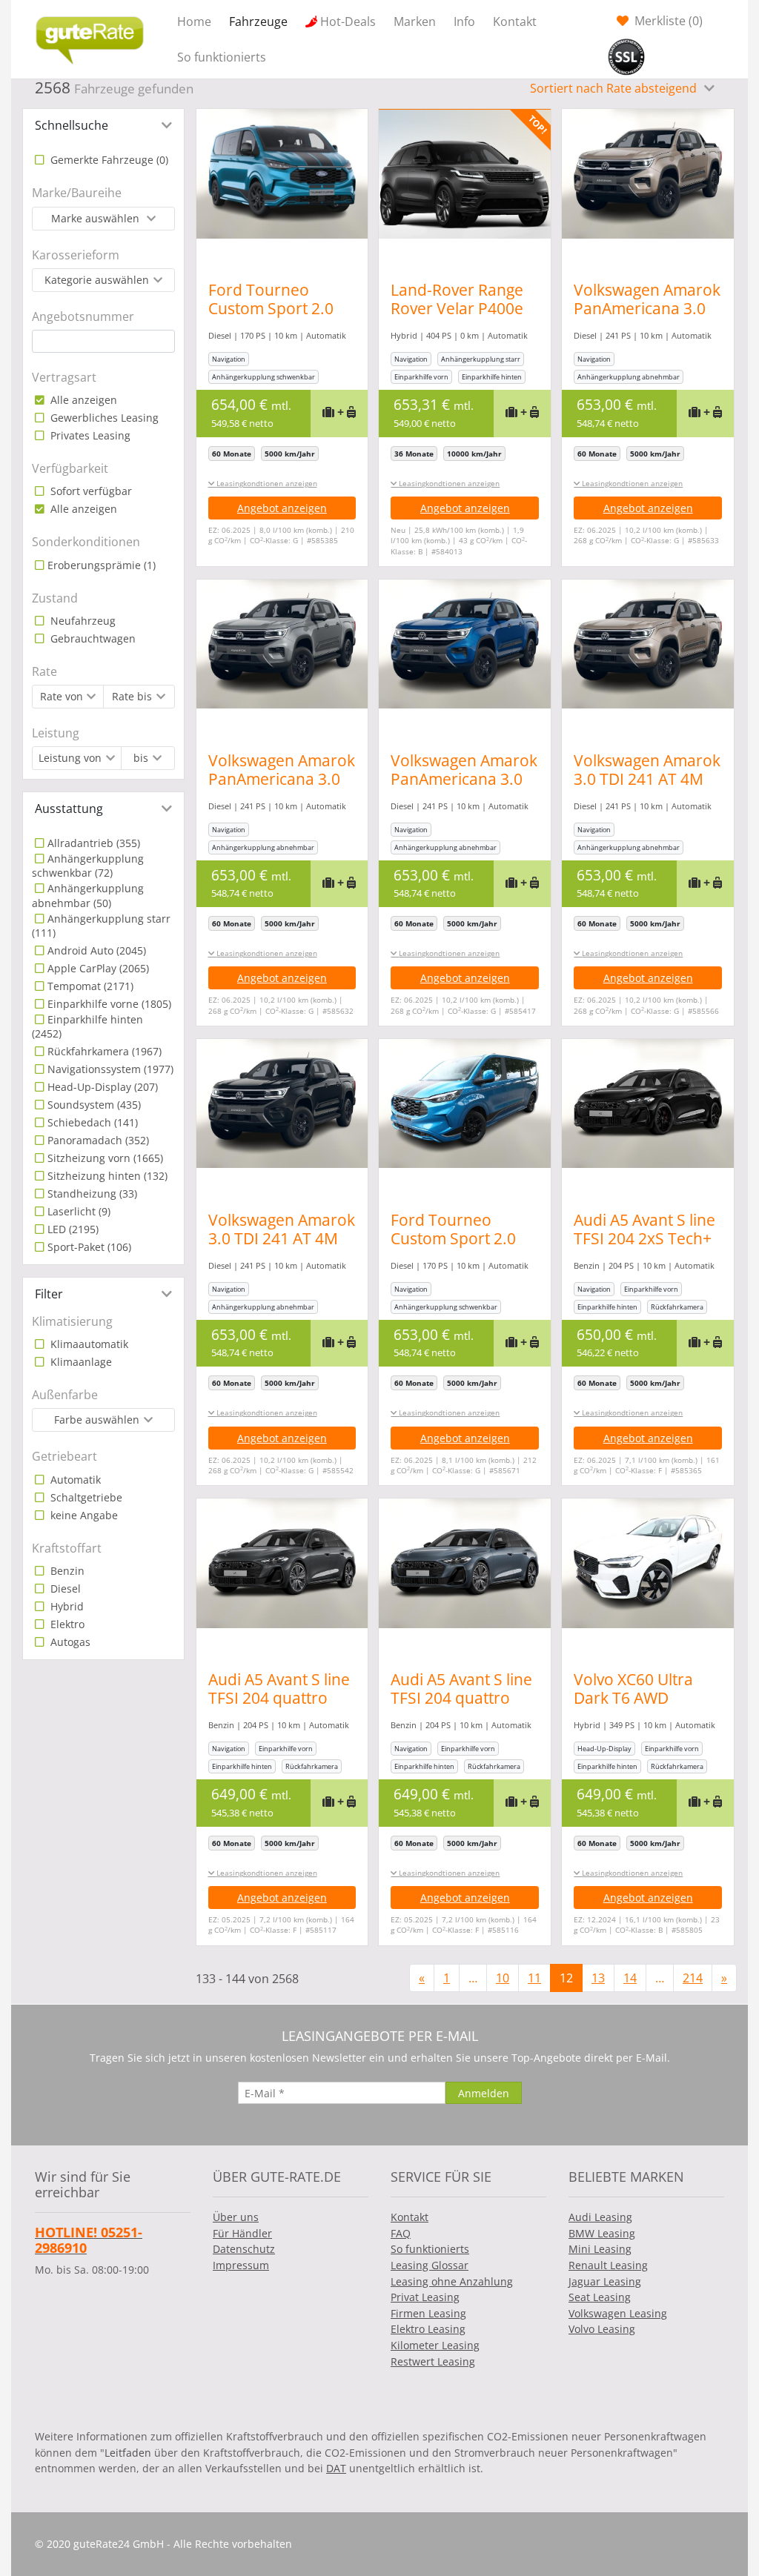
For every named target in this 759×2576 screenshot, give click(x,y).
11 (534, 1978)
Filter (49, 1294)
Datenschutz (244, 2249)
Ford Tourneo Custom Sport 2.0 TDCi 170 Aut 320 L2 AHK (462, 1248)
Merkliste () (667, 21)
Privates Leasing (89, 435)
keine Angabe (83, 1515)
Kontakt (515, 21)
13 (598, 1978)
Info (464, 21)
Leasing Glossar (430, 2265)
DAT (336, 2468)
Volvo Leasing (602, 2329)
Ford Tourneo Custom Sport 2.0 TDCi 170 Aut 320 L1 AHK (280, 318)
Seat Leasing (600, 2297)
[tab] (103, 125)
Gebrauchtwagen (92, 638)
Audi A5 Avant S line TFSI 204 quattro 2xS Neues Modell (279, 1698)
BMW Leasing (602, 2233)
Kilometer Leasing (435, 2345)
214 (693, 1978)
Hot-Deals (348, 21)
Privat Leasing (425, 2297)
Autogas (69, 1642)
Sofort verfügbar (90, 491)
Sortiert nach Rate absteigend (615, 88)
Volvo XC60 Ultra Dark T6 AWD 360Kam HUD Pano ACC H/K (643, 1707)
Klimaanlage (80, 1362)
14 (630, 1978)
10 (503, 1978)
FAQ (401, 2233)
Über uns (236, 2217)
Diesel (64, 1589)
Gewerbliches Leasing (103, 418)
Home (194, 21)
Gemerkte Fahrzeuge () (108, 160)
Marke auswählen (97, 218)
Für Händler (242, 2233)
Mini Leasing (600, 2249)
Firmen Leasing (428, 2313)
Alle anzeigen (82, 400)
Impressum (241, 2265)
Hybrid (66, 1606)
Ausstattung (69, 809)
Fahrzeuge (258, 21)
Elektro (66, 1624)
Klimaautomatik (88, 1344)
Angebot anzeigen (282, 508)
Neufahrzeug (82, 621)
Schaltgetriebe (85, 1497)
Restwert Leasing (433, 2361)
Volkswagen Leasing (618, 2313)
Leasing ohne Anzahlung (452, 2281)
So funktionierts (222, 57)
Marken (415, 21)
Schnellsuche (72, 125)
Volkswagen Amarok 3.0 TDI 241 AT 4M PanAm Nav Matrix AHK (647, 788)
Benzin (66, 1571)
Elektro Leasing (428, 2329)
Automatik (74, 1480)
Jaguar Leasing (605, 2281)
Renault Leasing (608, 2265)
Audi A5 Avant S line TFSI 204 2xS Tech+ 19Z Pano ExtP (644, 1238)
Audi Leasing (600, 2217)
